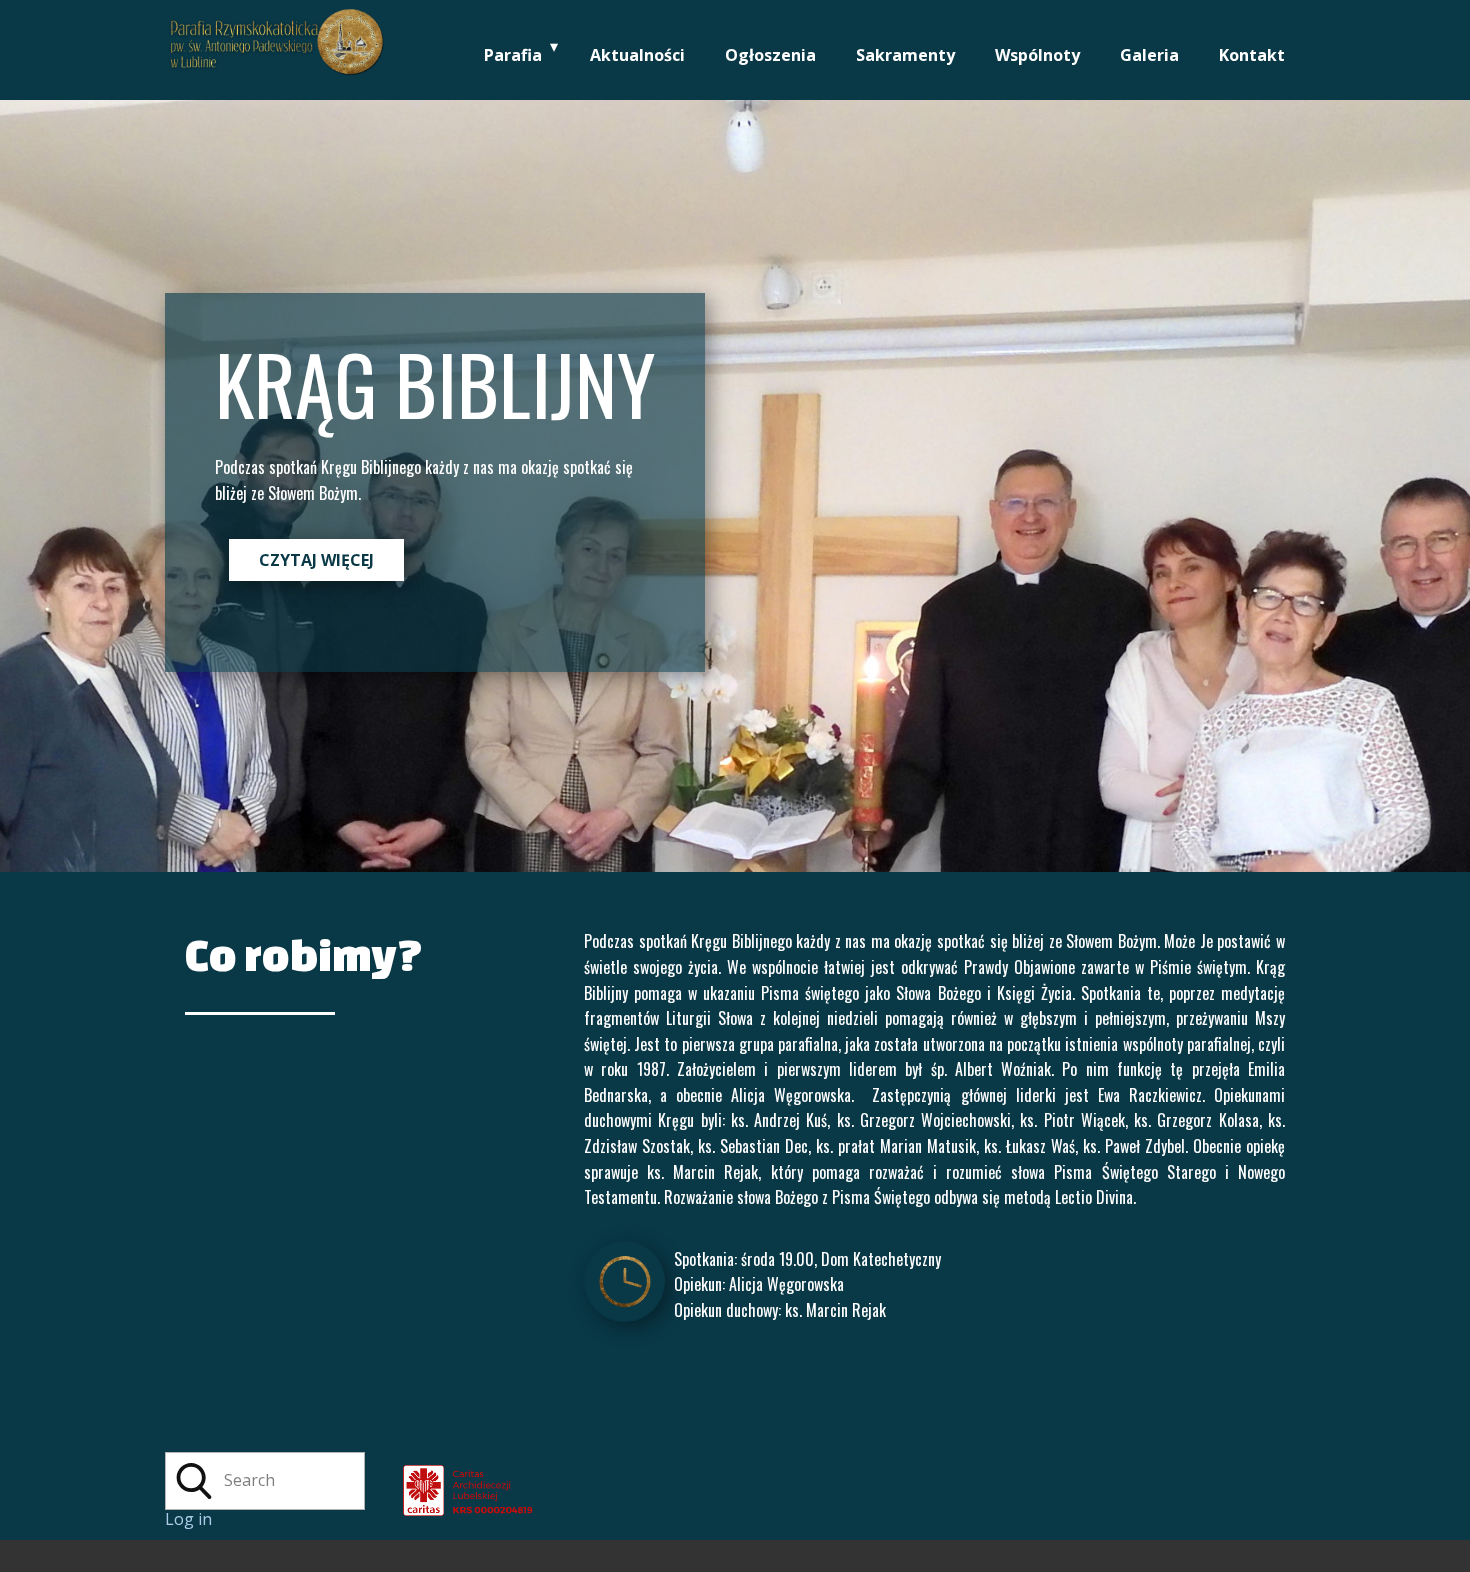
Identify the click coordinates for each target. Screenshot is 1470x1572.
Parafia (513, 55)
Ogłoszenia (770, 55)
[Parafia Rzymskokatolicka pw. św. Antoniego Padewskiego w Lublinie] (1181, 1471)
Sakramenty (905, 55)
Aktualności (637, 55)
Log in (188, 1519)
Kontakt (1252, 55)
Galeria (1149, 55)
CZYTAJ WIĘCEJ (316, 560)
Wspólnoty (1037, 55)
